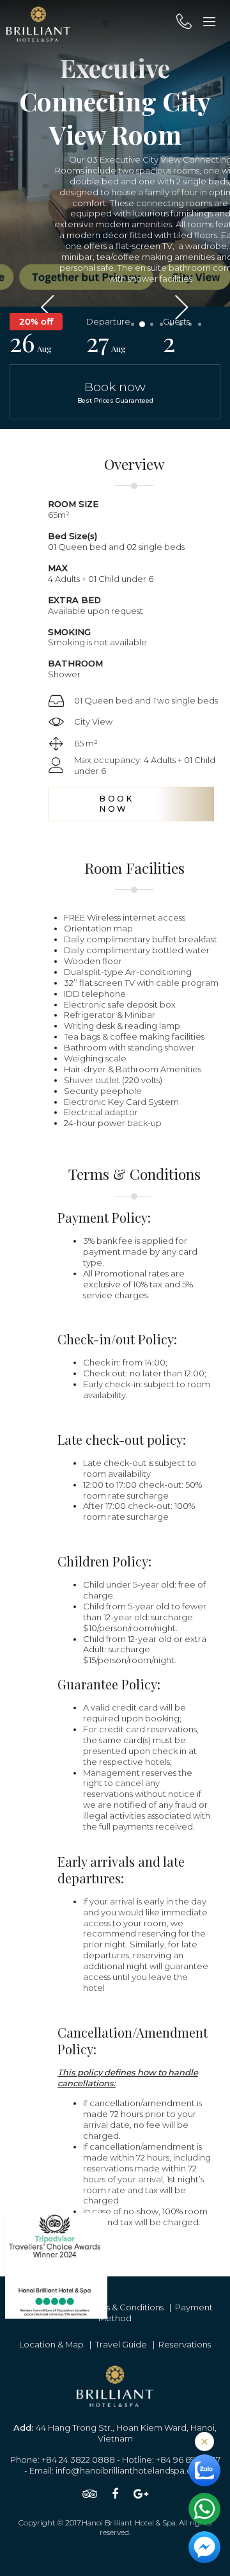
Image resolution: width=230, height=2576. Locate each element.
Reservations (185, 2344)
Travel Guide (121, 2344)
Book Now (117, 804)
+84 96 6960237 (188, 2459)
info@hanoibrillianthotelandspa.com (131, 2470)
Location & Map (51, 2344)
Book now (115, 391)
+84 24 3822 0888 (78, 2459)
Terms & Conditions (125, 2307)
